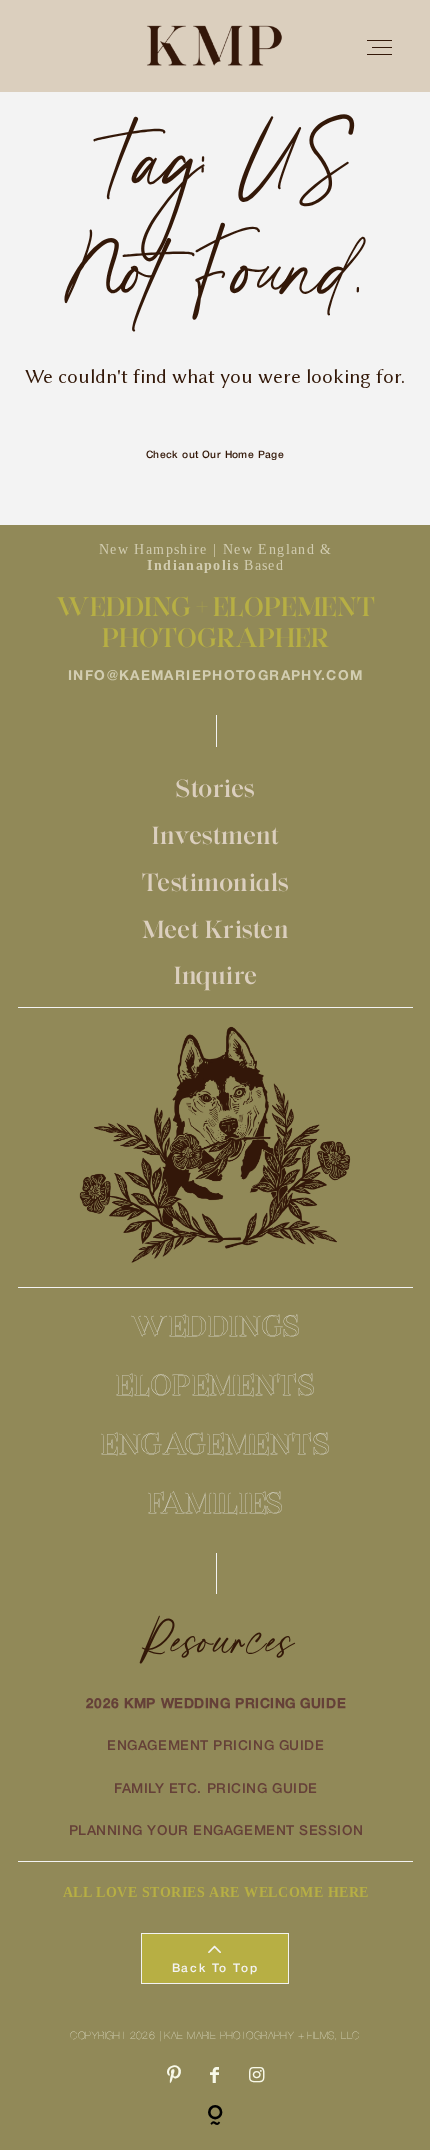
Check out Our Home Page (215, 455)
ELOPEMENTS (215, 1384)
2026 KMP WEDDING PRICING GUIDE (216, 1704)
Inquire (216, 975)
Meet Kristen (215, 929)
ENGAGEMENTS (216, 1443)
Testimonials (216, 882)
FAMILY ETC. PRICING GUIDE (216, 1789)
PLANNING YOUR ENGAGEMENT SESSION (216, 1831)
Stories (216, 788)
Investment (215, 835)
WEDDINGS (216, 1325)
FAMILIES (216, 1502)
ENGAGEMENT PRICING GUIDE (215, 1746)
